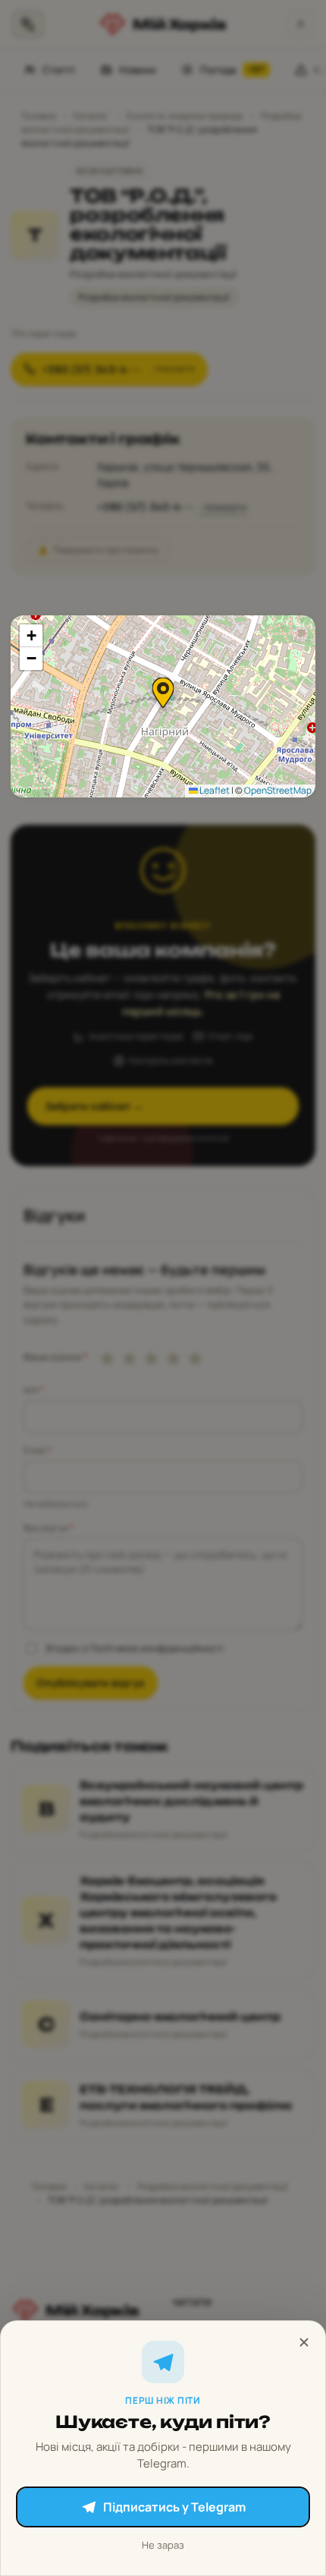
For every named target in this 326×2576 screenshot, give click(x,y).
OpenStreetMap (278, 790)
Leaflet (214, 790)
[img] (163, 706)
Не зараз (163, 2545)
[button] (163, 693)
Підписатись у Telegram (174, 2507)
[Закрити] (304, 2342)
